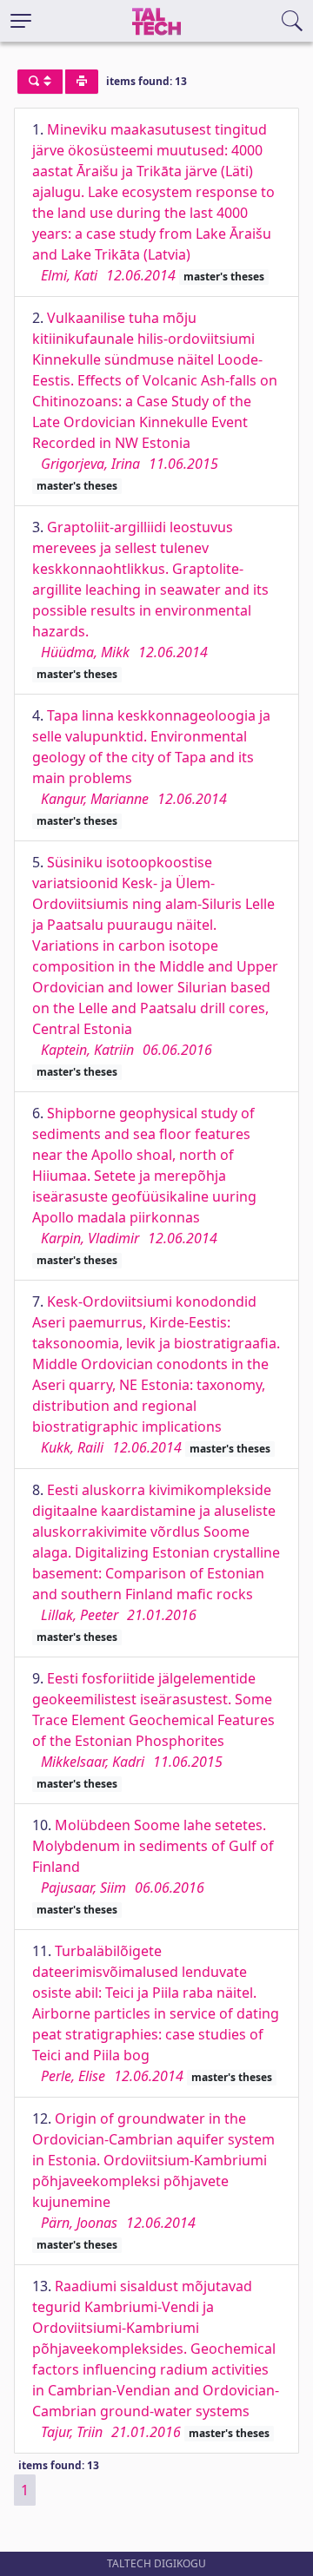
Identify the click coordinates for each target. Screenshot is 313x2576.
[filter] (40, 82)
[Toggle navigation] (21, 21)
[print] (82, 82)
